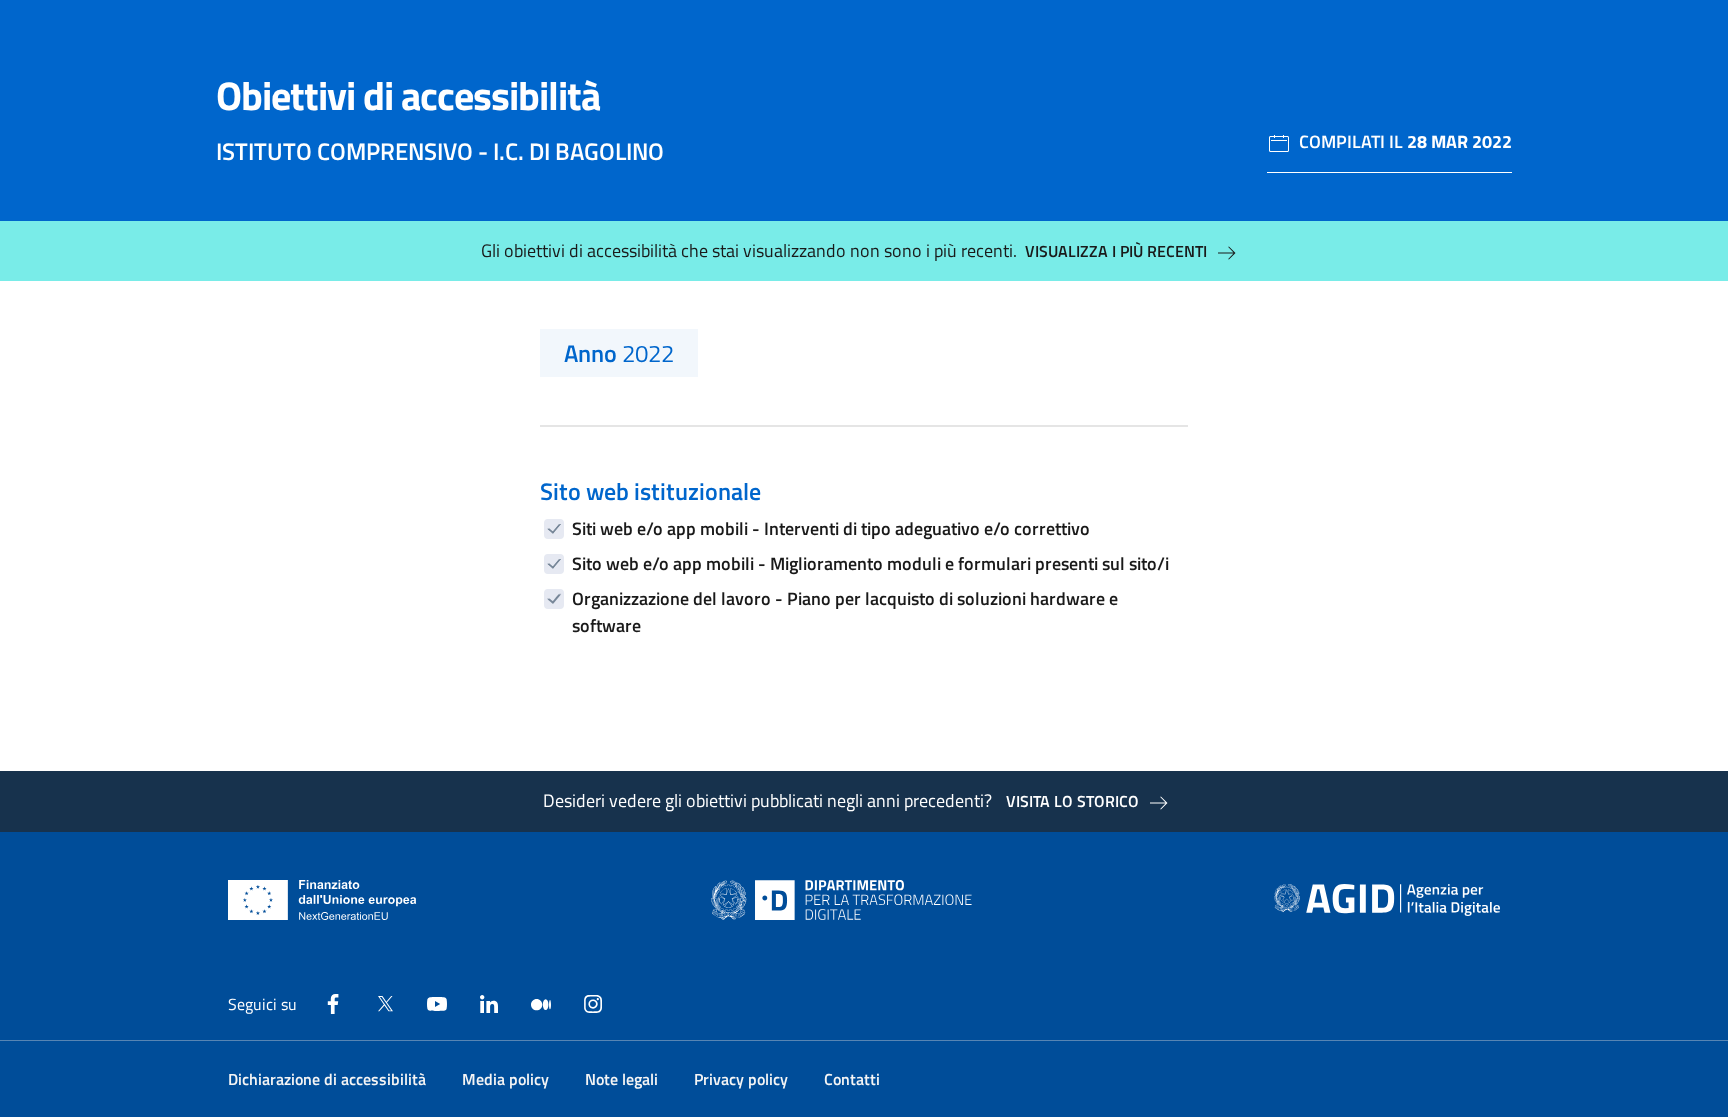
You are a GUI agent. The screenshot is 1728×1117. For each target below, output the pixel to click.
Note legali (621, 1079)
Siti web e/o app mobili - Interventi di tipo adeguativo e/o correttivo (831, 528)
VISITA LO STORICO (1072, 801)
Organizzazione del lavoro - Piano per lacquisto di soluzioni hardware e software (845, 612)
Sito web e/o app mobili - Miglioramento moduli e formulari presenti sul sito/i (870, 563)
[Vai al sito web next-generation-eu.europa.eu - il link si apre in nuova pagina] (322, 900)
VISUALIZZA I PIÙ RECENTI (1116, 251)
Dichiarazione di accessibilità (327, 1079)
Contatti (852, 1079)
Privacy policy (741, 1079)
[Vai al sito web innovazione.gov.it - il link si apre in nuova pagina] (846, 900)
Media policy (505, 1079)
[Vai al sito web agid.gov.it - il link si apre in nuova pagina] (1387, 900)
